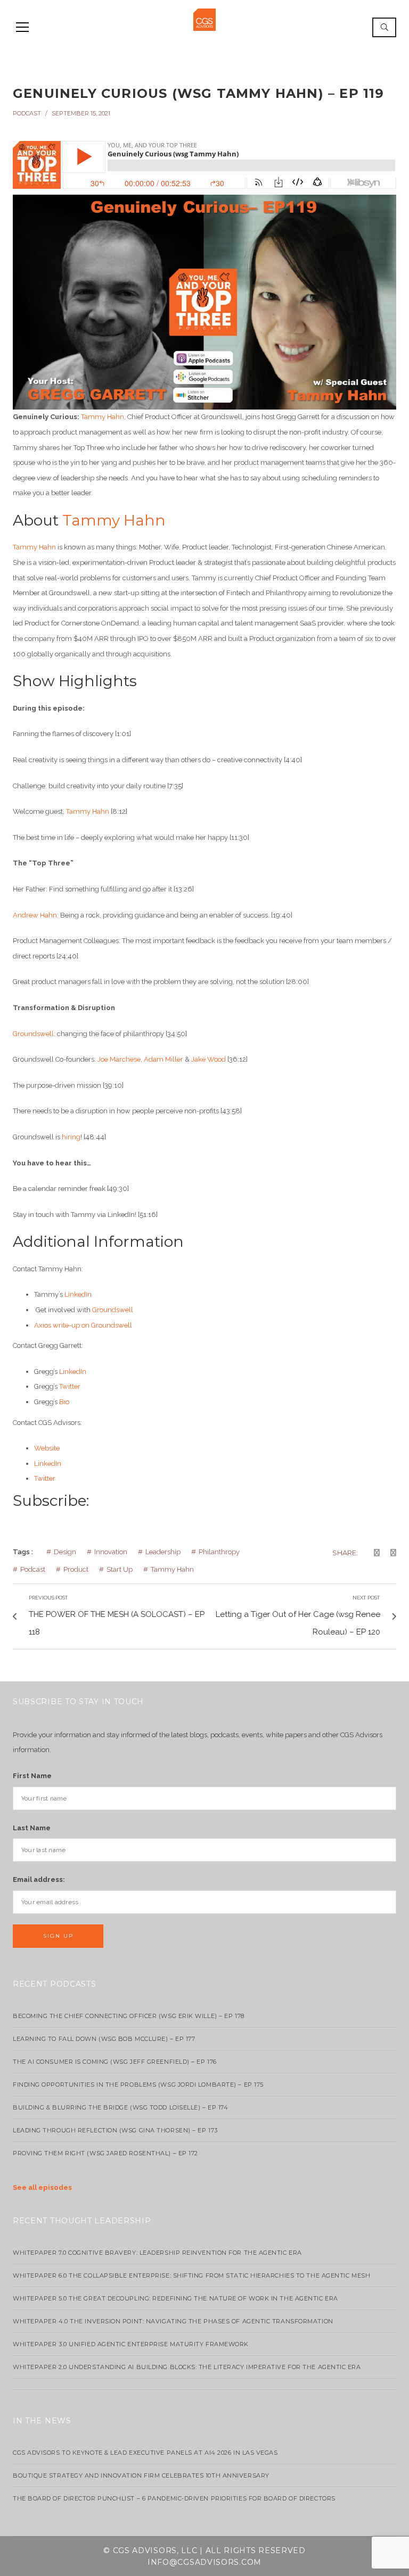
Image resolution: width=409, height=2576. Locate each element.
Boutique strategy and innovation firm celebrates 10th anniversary (141, 2475)
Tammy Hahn (103, 417)
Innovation (111, 1552)
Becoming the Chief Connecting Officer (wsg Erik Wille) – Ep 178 (129, 2016)
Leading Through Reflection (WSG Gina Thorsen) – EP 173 (115, 2130)
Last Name (32, 1828)
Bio (64, 1402)
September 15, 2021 (81, 113)
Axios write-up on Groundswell (83, 1325)
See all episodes (42, 2187)
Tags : (23, 1552)
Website (47, 1448)
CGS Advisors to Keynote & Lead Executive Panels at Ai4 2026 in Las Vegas (145, 2453)
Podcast (33, 1569)
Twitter (70, 1386)
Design (65, 1552)
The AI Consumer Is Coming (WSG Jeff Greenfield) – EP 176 (115, 2062)
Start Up (120, 1569)
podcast (27, 113)
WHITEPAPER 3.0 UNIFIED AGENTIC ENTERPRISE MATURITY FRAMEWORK (131, 2344)
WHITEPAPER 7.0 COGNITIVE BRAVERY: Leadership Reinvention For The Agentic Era (157, 2253)
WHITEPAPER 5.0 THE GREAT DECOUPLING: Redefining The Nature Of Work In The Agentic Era (175, 2298)
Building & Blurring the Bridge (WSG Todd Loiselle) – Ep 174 (120, 2107)
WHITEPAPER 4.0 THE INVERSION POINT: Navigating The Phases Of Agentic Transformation (173, 2321)
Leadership (163, 1552)
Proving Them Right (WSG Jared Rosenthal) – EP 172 (105, 2153)
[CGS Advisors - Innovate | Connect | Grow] (204, 19)
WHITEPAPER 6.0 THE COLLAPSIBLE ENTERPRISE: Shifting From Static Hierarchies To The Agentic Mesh (191, 2275)
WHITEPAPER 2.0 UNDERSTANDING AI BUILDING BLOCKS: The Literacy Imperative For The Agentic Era (187, 2367)
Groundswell (33, 1034)
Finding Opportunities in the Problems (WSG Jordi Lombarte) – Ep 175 (138, 2085)
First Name (32, 1776)
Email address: (39, 1879)
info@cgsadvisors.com (204, 2562)
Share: (345, 1553)
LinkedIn (78, 1294)
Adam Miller (163, 1059)
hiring (71, 1137)
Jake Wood (208, 1059)
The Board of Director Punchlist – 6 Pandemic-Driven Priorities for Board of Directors (174, 2498)
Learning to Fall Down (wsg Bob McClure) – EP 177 (104, 2039)
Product (76, 1569)
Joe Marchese (119, 1059)
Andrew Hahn (35, 915)
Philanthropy (219, 1552)
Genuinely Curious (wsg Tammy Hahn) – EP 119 (199, 93)
